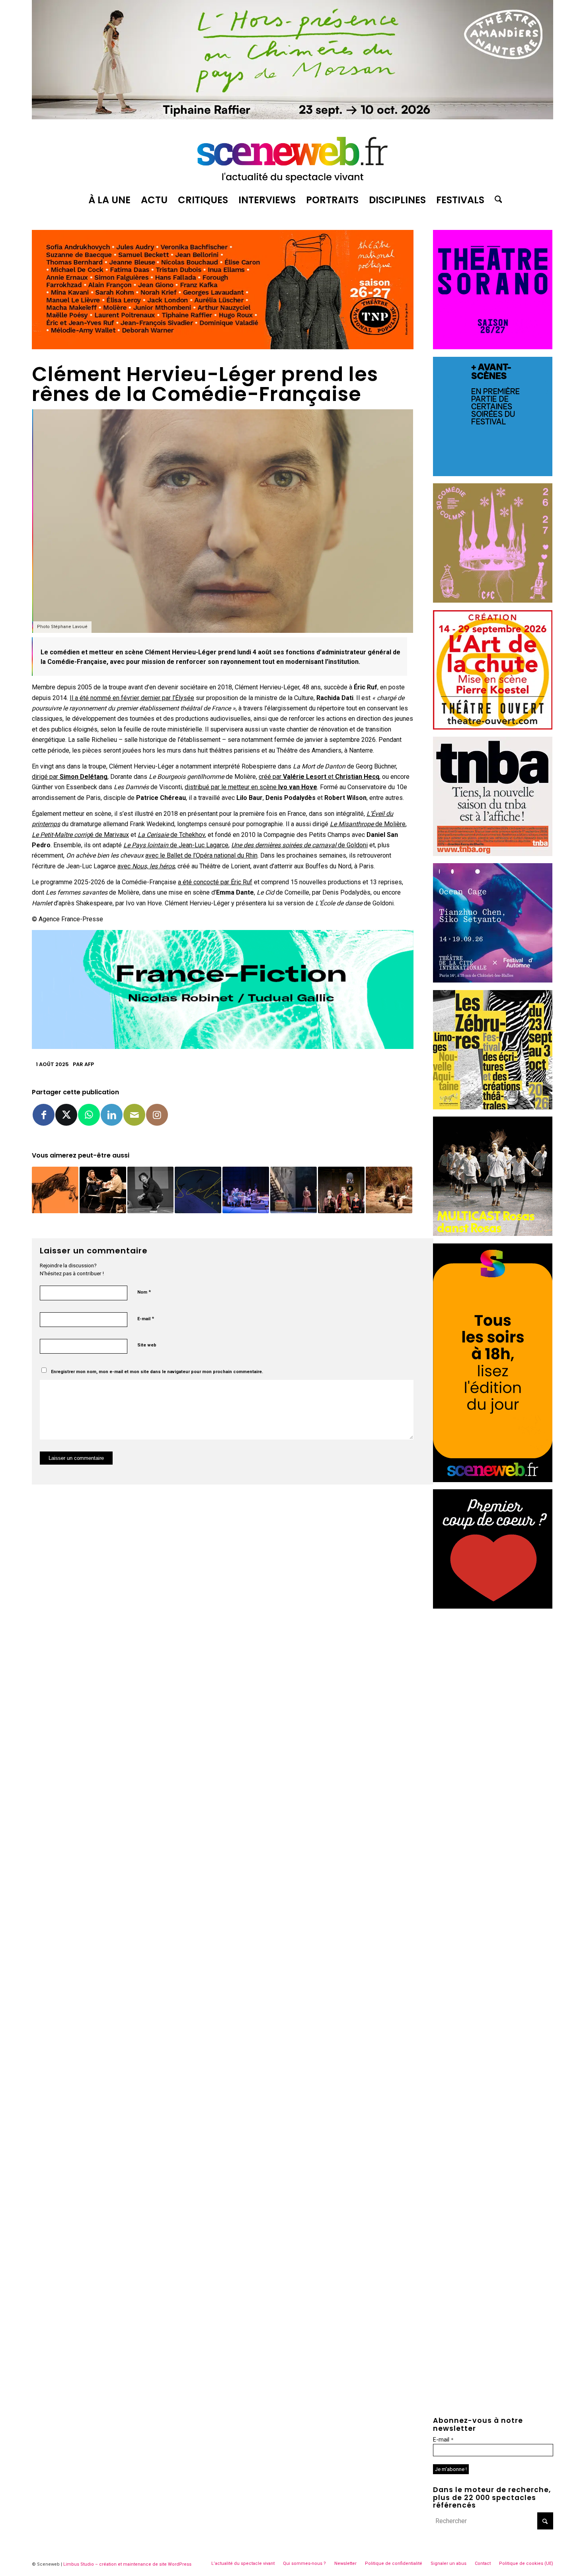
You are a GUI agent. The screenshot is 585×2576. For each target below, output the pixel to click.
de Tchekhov (171, 835)
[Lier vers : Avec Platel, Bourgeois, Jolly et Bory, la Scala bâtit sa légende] (198, 1190)
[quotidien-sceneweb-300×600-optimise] (493, 1480)
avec (146, 866)
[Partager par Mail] (134, 1115)
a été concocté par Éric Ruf (215, 882)
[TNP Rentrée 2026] (223, 347)
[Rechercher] (496, 200)
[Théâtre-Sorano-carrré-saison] (493, 347)
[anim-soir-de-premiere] (493, 1606)
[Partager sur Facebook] (44, 1115)
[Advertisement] (493, 1665)
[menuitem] (109, 200)
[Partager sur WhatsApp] (89, 1115)
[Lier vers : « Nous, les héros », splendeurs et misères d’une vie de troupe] (246, 1190)
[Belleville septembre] (223, 1047)
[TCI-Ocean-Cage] (493, 980)
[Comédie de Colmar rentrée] (493, 600)
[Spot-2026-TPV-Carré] (493, 474)
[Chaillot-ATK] (493, 1234)
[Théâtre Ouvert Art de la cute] (493, 727)
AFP (89, 1064)
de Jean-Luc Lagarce (176, 845)
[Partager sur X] (66, 1115)
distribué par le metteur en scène (251, 787)
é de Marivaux (80, 835)
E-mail (146, 1318)
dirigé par (70, 777)
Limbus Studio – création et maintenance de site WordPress (127, 2564)
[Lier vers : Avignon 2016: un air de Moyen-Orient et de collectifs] (55, 1190)
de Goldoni (299, 845)
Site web (147, 1345)
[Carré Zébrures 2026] (493, 1107)
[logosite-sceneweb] (292, 156)
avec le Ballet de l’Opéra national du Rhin (201, 855)
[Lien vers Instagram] (157, 1115)
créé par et (319, 777)
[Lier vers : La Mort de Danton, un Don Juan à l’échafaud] (341, 1190)
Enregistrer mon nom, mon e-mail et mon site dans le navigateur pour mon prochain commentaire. (157, 1372)
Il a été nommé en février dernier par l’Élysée (132, 698)
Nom (144, 1292)
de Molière (368, 824)
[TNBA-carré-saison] (493, 854)
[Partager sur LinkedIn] (112, 1115)
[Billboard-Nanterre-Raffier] (292, 117)
